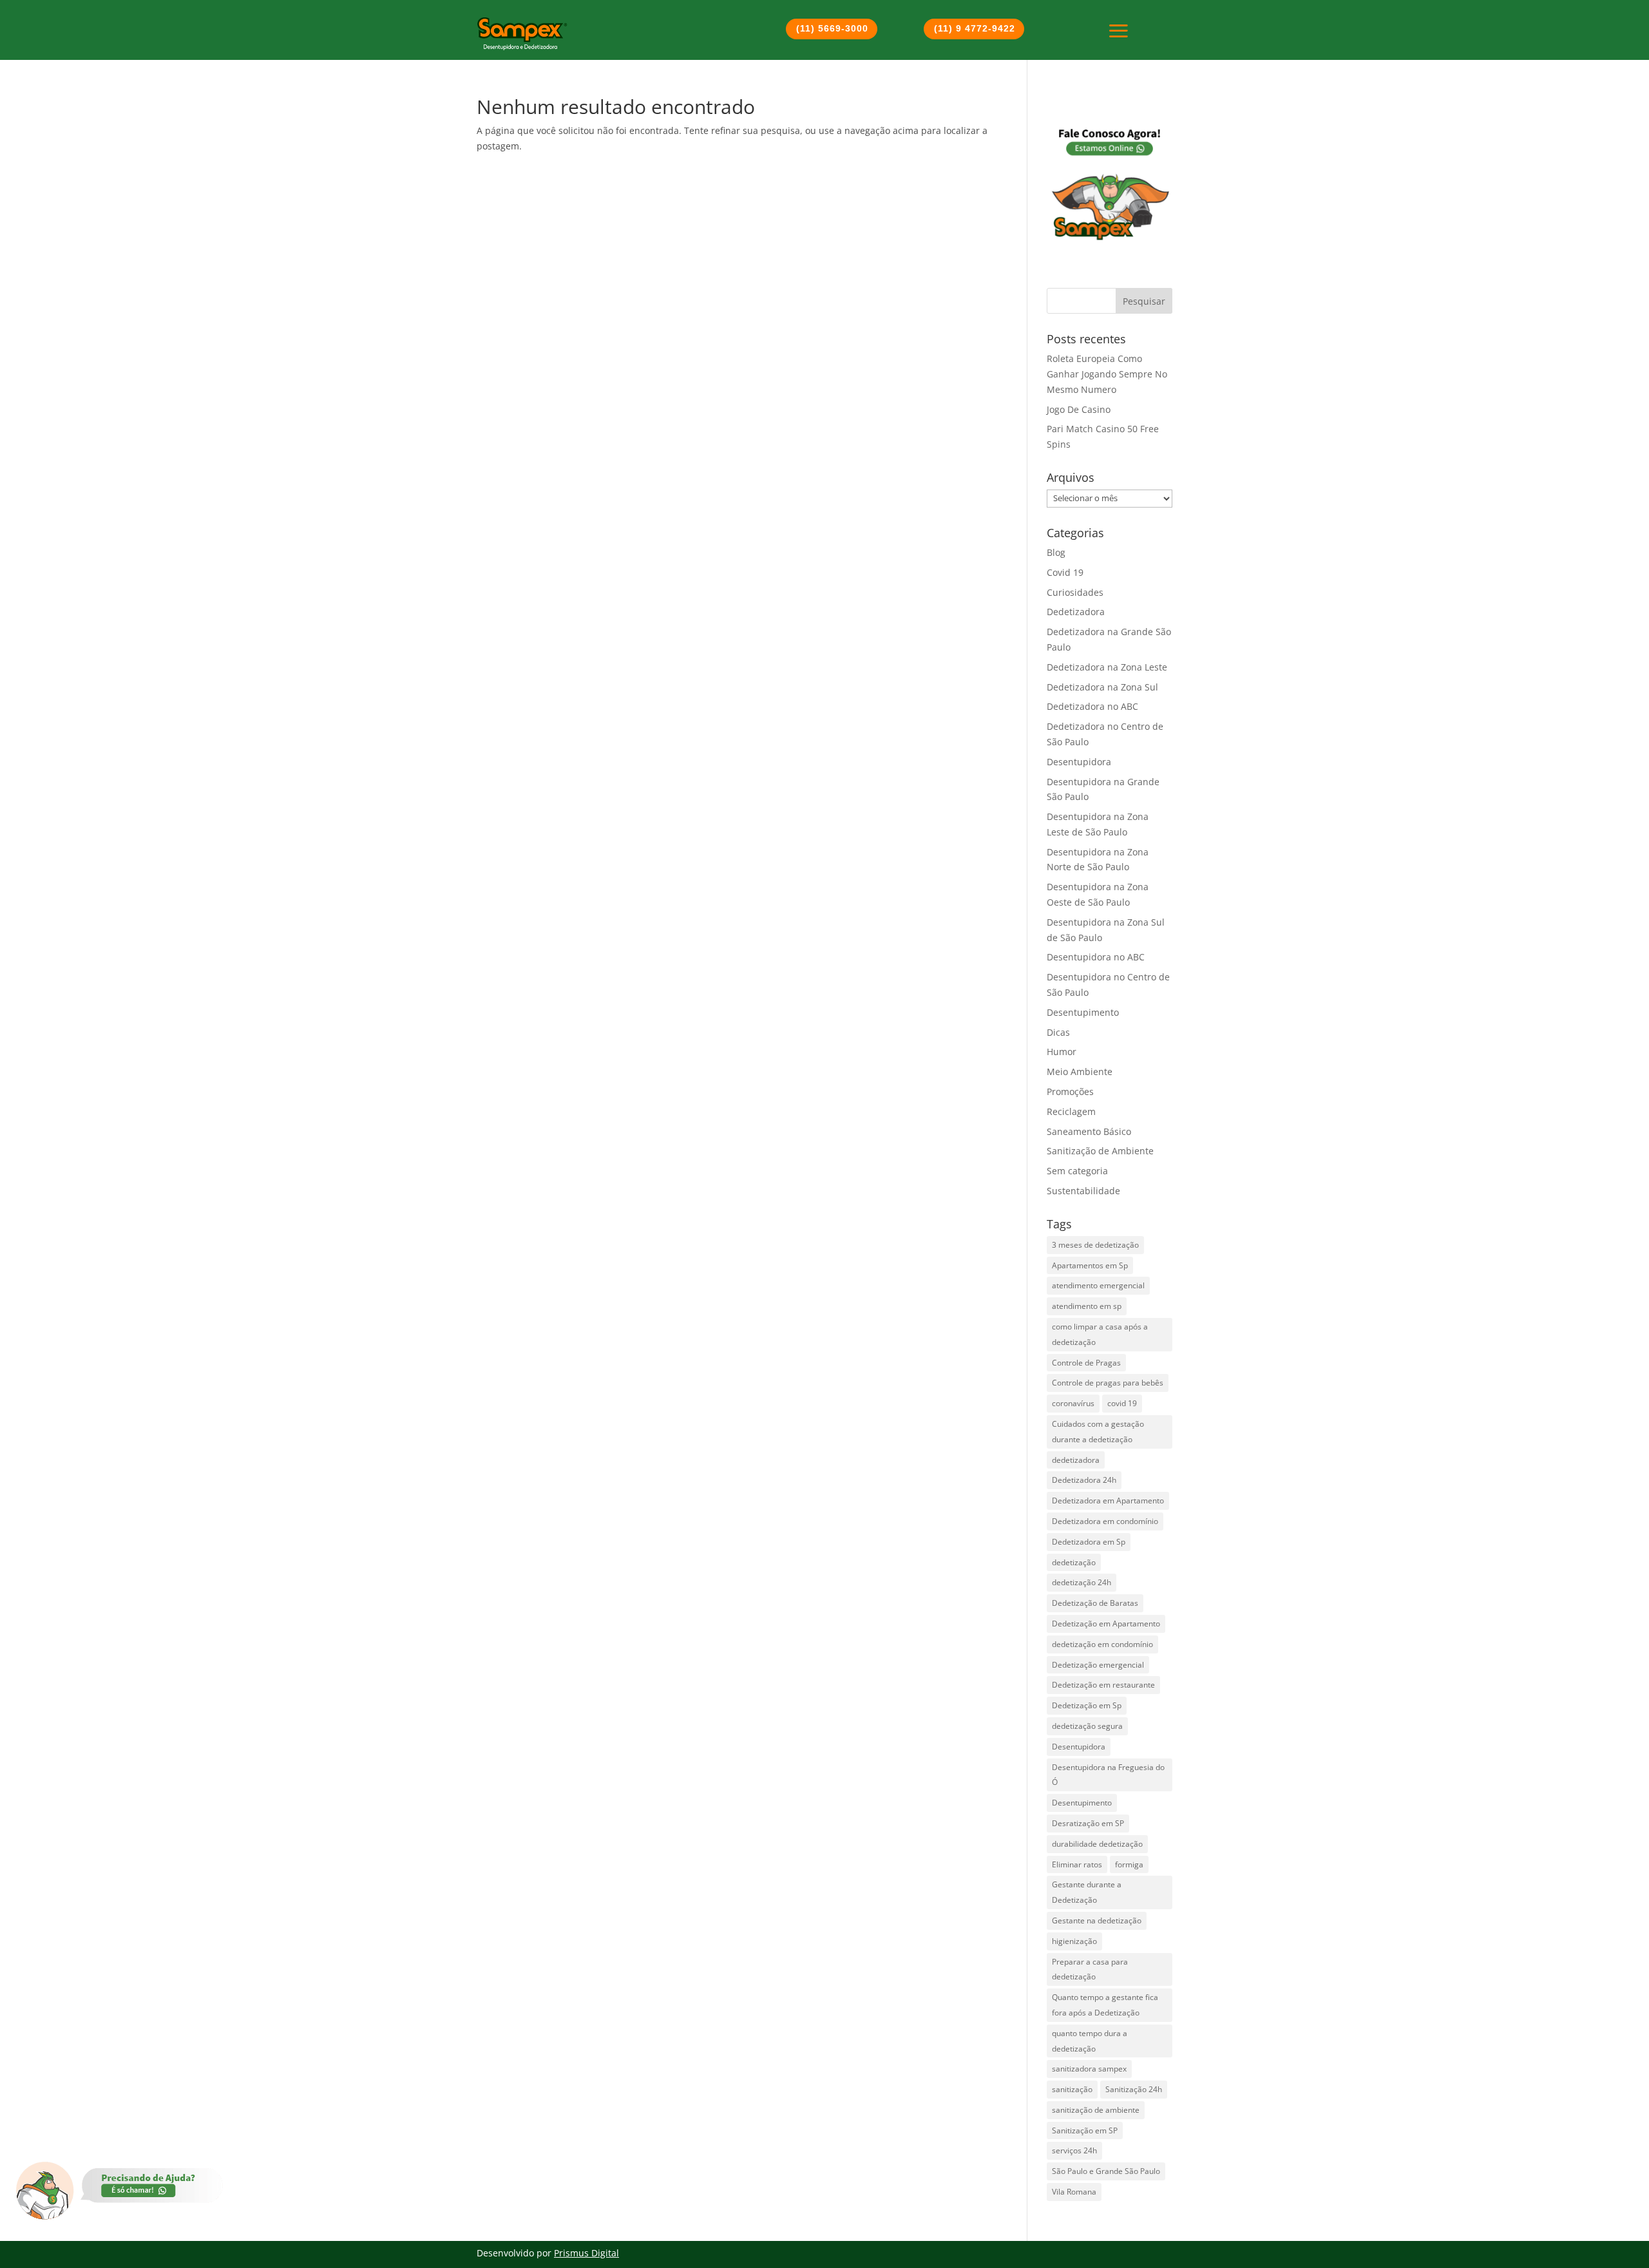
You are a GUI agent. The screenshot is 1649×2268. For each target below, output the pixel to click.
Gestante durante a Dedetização (1087, 1892)
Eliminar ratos (1077, 1864)
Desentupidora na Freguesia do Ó (1108, 1775)
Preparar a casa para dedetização (1090, 1969)
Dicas (1058, 1032)
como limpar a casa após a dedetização (1100, 1334)
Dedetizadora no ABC (1092, 706)
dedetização (1074, 1562)
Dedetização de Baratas (1095, 1603)
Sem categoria (1077, 1171)
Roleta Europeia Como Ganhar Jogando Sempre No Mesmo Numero (1107, 374)
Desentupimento (1083, 1012)
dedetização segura (1087, 1726)
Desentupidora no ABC (1096, 957)
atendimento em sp (1087, 1306)
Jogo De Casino (1079, 409)
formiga (1129, 1864)
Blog (1056, 552)
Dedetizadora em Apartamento (1108, 1501)
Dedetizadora (1076, 612)
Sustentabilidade (1083, 1191)
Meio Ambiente (1080, 1072)
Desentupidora (1079, 762)
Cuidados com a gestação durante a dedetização (1098, 1432)
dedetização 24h (1082, 1582)
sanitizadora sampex (1089, 2069)
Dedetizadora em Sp (1089, 1542)
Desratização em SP (1088, 1823)
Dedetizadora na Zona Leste (1107, 667)
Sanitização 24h (1134, 2089)
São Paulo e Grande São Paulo (1106, 2171)
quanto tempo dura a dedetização (1090, 2041)
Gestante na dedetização (1097, 1920)
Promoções (1070, 1091)
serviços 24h (1074, 2150)
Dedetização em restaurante (1103, 1685)
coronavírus (1073, 1403)
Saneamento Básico (1089, 1131)
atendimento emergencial (1098, 1285)
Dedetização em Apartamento (1106, 1624)
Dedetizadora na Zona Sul (1102, 687)
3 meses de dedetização (1095, 1245)
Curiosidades (1075, 592)
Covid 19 (1065, 572)
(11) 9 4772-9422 (975, 28)
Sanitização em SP (1085, 2130)
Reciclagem (1071, 1111)
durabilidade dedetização (1097, 1844)
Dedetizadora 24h (1084, 1480)
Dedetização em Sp (1087, 1705)
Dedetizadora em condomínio (1105, 1521)
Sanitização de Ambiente (1100, 1151)
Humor (1062, 1052)
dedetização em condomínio (1102, 1644)
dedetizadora (1076, 1460)
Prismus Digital (586, 2253)
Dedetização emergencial (1098, 1665)
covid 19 (1122, 1403)
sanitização (1072, 2089)
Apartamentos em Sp (1090, 1265)
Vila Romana (1074, 2192)
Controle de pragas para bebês (1108, 1383)
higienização (1074, 1941)
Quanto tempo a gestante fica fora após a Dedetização (1105, 2005)
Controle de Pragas (1086, 1363)
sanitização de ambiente (1096, 2110)
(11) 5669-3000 (832, 28)
